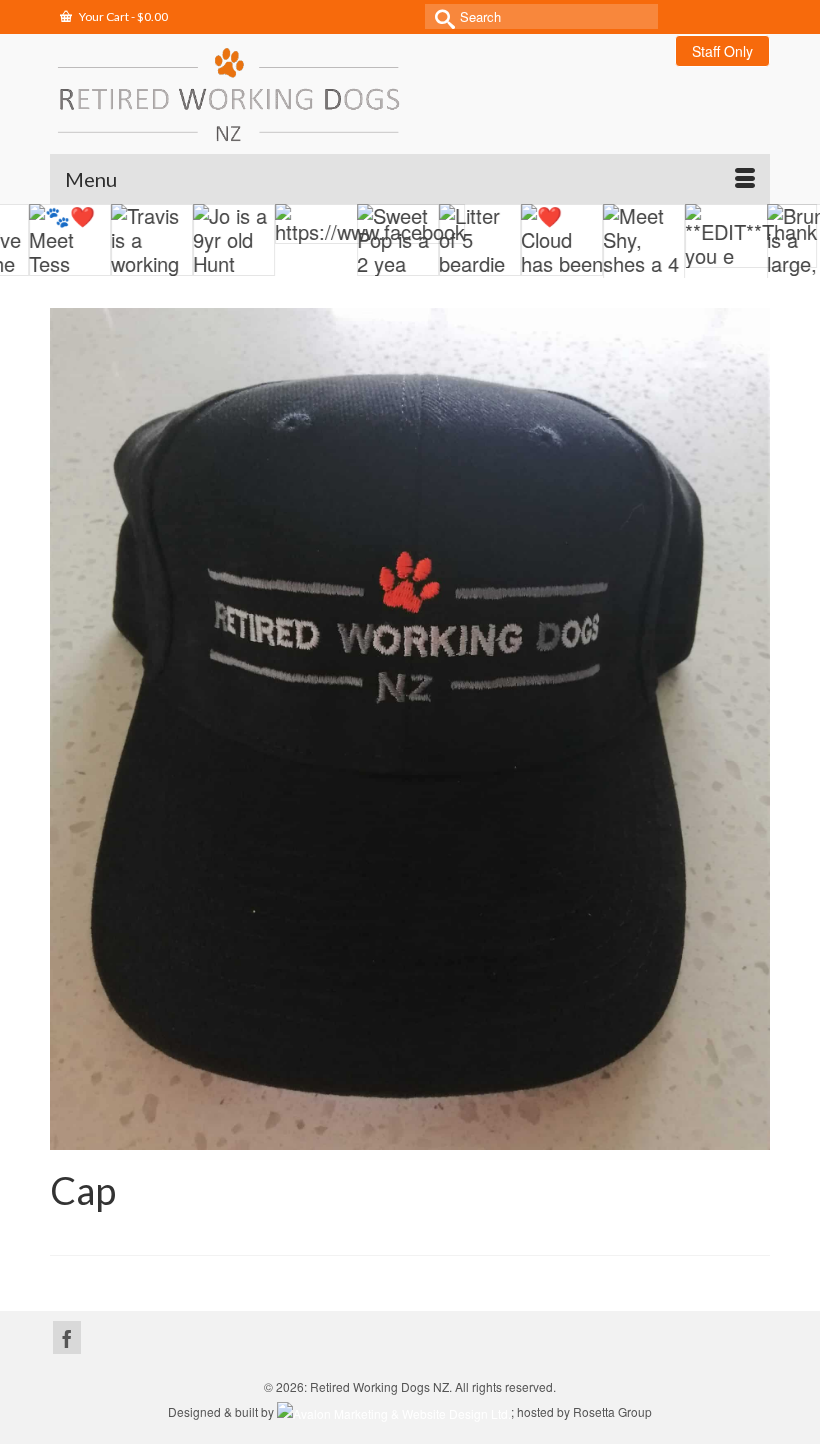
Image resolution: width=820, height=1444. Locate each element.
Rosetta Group (612, 1411)
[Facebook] (67, 1337)
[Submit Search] (440, 16)
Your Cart (122, 16)
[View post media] (43, 240)
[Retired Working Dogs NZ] (410, 94)
